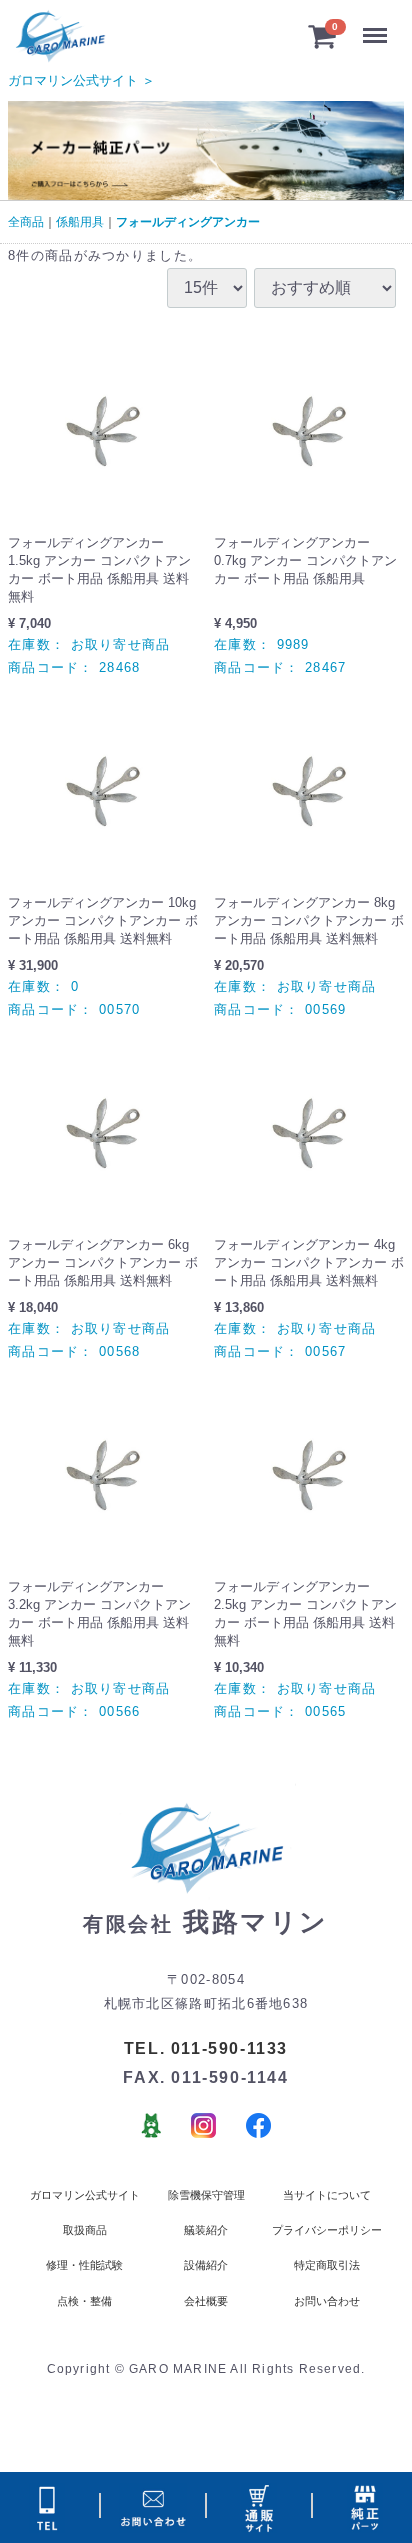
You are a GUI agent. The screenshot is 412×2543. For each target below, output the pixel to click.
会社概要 (206, 2301)
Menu (378, 25)
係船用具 (80, 222)
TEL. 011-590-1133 (206, 2048)
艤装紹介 (206, 2230)
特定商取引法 (327, 2265)
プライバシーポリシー (327, 2230)
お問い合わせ (327, 2301)
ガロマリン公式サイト (85, 2195)
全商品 (26, 222)
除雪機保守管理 (206, 2195)
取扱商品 (85, 2230)
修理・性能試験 (84, 2265)
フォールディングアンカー (188, 222)
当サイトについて (327, 2195)
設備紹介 (206, 2265)
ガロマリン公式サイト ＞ (81, 80)
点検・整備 (84, 2301)
